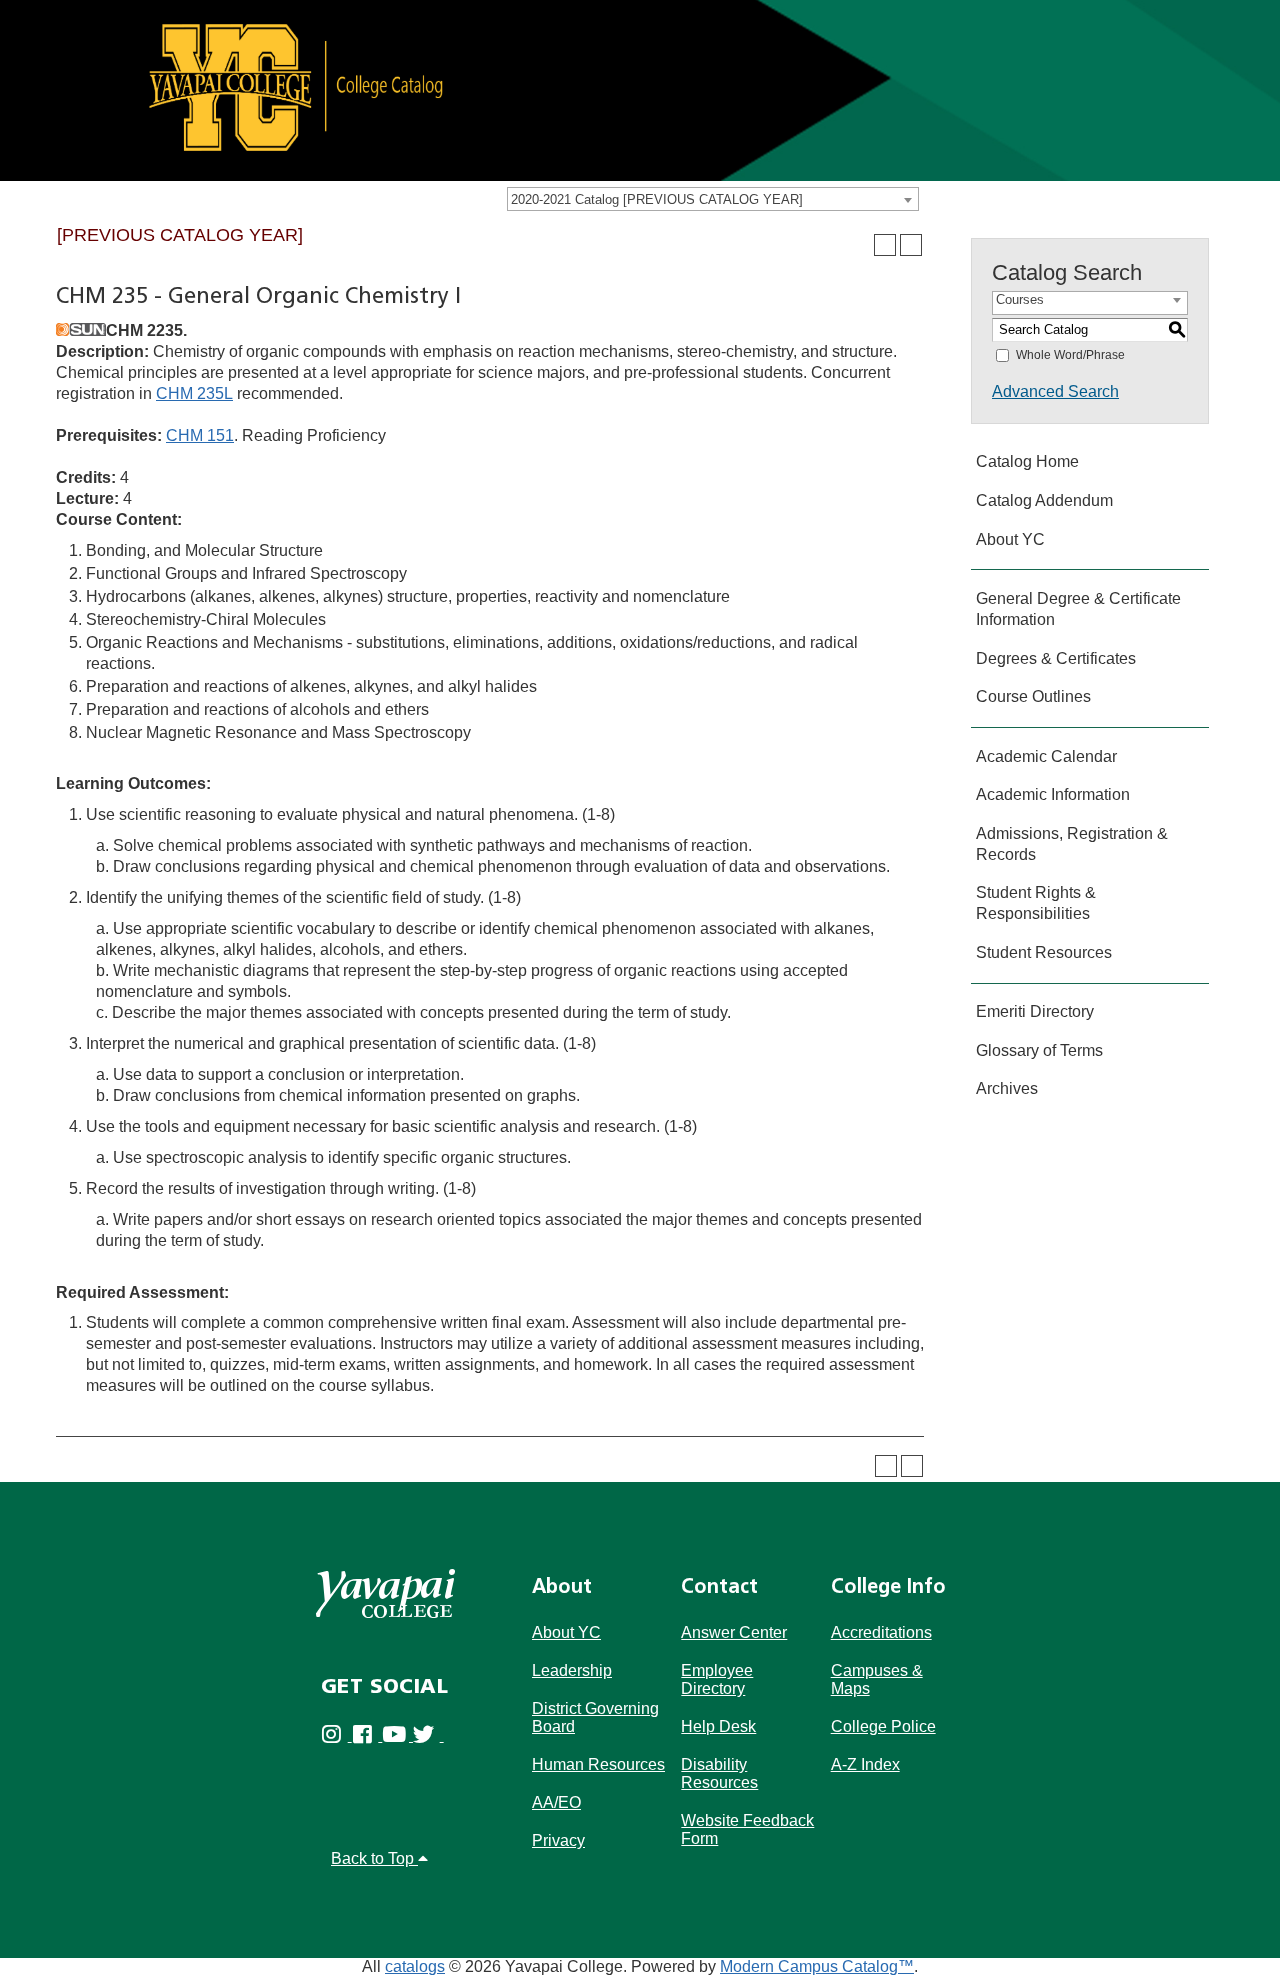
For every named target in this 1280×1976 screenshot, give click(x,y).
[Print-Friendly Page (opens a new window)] (885, 245)
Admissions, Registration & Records (1072, 844)
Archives (1007, 1088)
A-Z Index (865, 1764)
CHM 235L (194, 393)
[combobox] (713, 199)
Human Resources (598, 1764)
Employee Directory (717, 1679)
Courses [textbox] (1020, 299)
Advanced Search (1055, 391)
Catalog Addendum (1044, 500)
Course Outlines (1033, 696)
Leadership (572, 1670)
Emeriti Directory (1035, 1011)
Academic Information (1053, 794)
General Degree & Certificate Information (1078, 609)
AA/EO (556, 1802)
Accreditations (881, 1632)
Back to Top (374, 1858)
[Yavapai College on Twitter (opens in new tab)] (428, 1735)
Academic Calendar (1046, 756)
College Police (883, 1726)
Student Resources (1044, 952)
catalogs (415, 1966)
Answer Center (734, 1632)
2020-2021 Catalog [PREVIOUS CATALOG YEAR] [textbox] (657, 199)
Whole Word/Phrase (1070, 355)
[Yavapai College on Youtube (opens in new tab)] (397, 1735)
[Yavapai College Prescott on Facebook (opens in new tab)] (367, 1735)
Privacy (558, 1840)
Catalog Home (1027, 461)
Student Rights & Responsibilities (1036, 903)
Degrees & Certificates (1056, 658)
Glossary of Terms (1039, 1050)
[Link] (640, 89)
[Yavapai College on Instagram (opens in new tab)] (336, 1735)
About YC (1010, 539)
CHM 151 (200, 435)
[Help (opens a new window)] (911, 245)
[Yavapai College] (385, 1593)
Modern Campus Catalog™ (817, 1966)
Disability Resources (719, 1773)
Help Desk (718, 1726)
